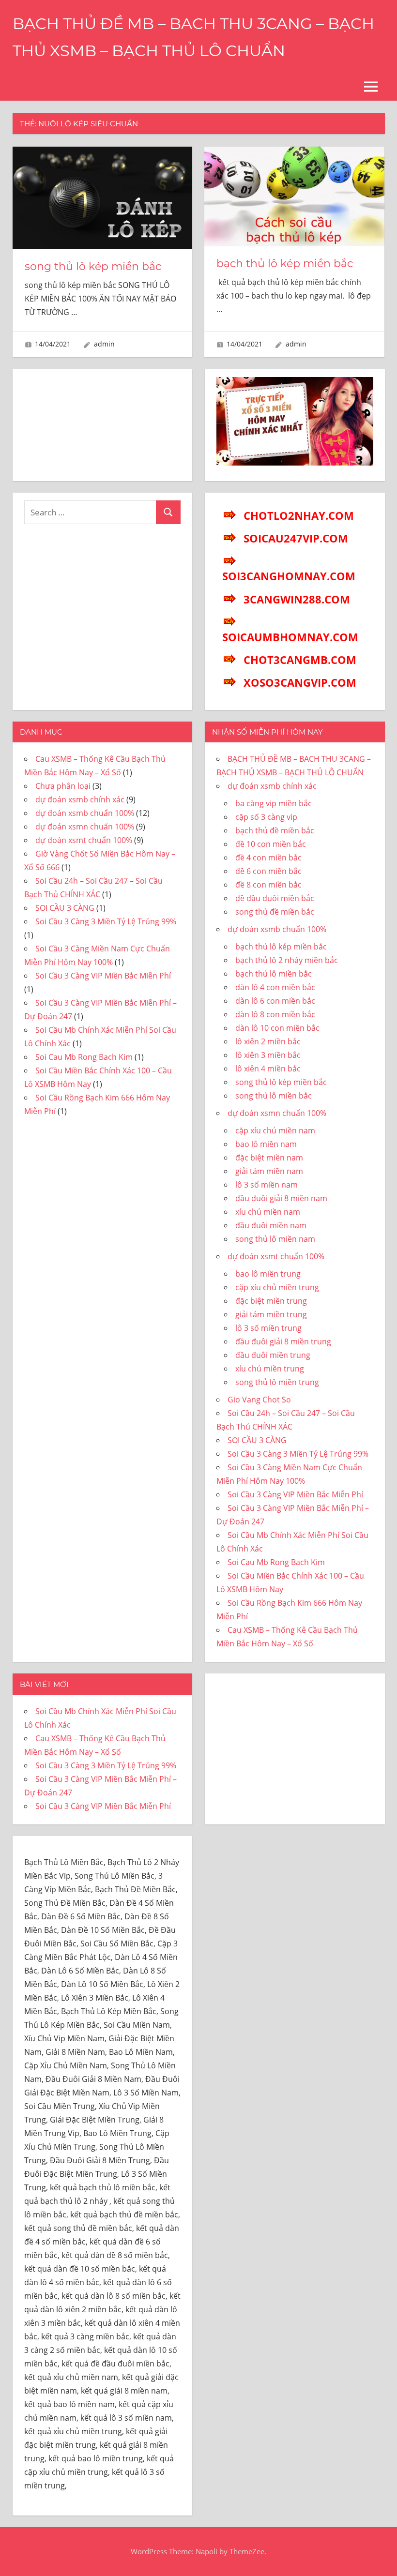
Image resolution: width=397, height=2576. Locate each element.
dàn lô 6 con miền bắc (275, 1001)
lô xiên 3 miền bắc (268, 1055)
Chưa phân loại (63, 786)
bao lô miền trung (268, 1274)
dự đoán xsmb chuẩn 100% (85, 813)
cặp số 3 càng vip (266, 817)
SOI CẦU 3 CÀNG (65, 908)
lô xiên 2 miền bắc (268, 1041)
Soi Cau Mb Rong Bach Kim (84, 1057)
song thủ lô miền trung (277, 1382)
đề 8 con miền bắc (268, 885)
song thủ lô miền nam (275, 1239)
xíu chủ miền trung (270, 1369)
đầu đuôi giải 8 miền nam (281, 1198)
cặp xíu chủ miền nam (275, 1130)
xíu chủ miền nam (268, 1212)
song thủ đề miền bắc (275, 912)
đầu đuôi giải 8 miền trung (283, 1341)
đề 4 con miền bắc (268, 858)
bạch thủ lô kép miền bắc (285, 264)
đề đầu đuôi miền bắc (275, 898)
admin (104, 344)
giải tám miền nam (269, 1171)
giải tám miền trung (271, 1314)
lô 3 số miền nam (267, 1185)
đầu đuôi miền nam (271, 1225)
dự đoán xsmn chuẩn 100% (85, 827)
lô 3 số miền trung (268, 1328)
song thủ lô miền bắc (274, 1096)
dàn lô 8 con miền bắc (275, 1014)
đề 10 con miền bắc (271, 844)
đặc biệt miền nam (269, 1158)
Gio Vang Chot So (259, 1400)
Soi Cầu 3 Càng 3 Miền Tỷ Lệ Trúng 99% (106, 921)
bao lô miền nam (266, 1144)
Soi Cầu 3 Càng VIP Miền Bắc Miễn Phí (103, 976)
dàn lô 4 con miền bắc (275, 987)
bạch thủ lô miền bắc (274, 974)
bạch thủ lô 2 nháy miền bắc (287, 960)
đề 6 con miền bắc (268, 871)
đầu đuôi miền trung (273, 1355)
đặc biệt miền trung (271, 1301)
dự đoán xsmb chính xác (80, 799)
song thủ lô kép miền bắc (93, 266)
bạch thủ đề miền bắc (275, 830)
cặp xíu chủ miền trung (277, 1287)
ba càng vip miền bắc (274, 803)
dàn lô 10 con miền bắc (277, 1028)
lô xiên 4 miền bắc (268, 1069)
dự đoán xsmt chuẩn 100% (84, 840)
